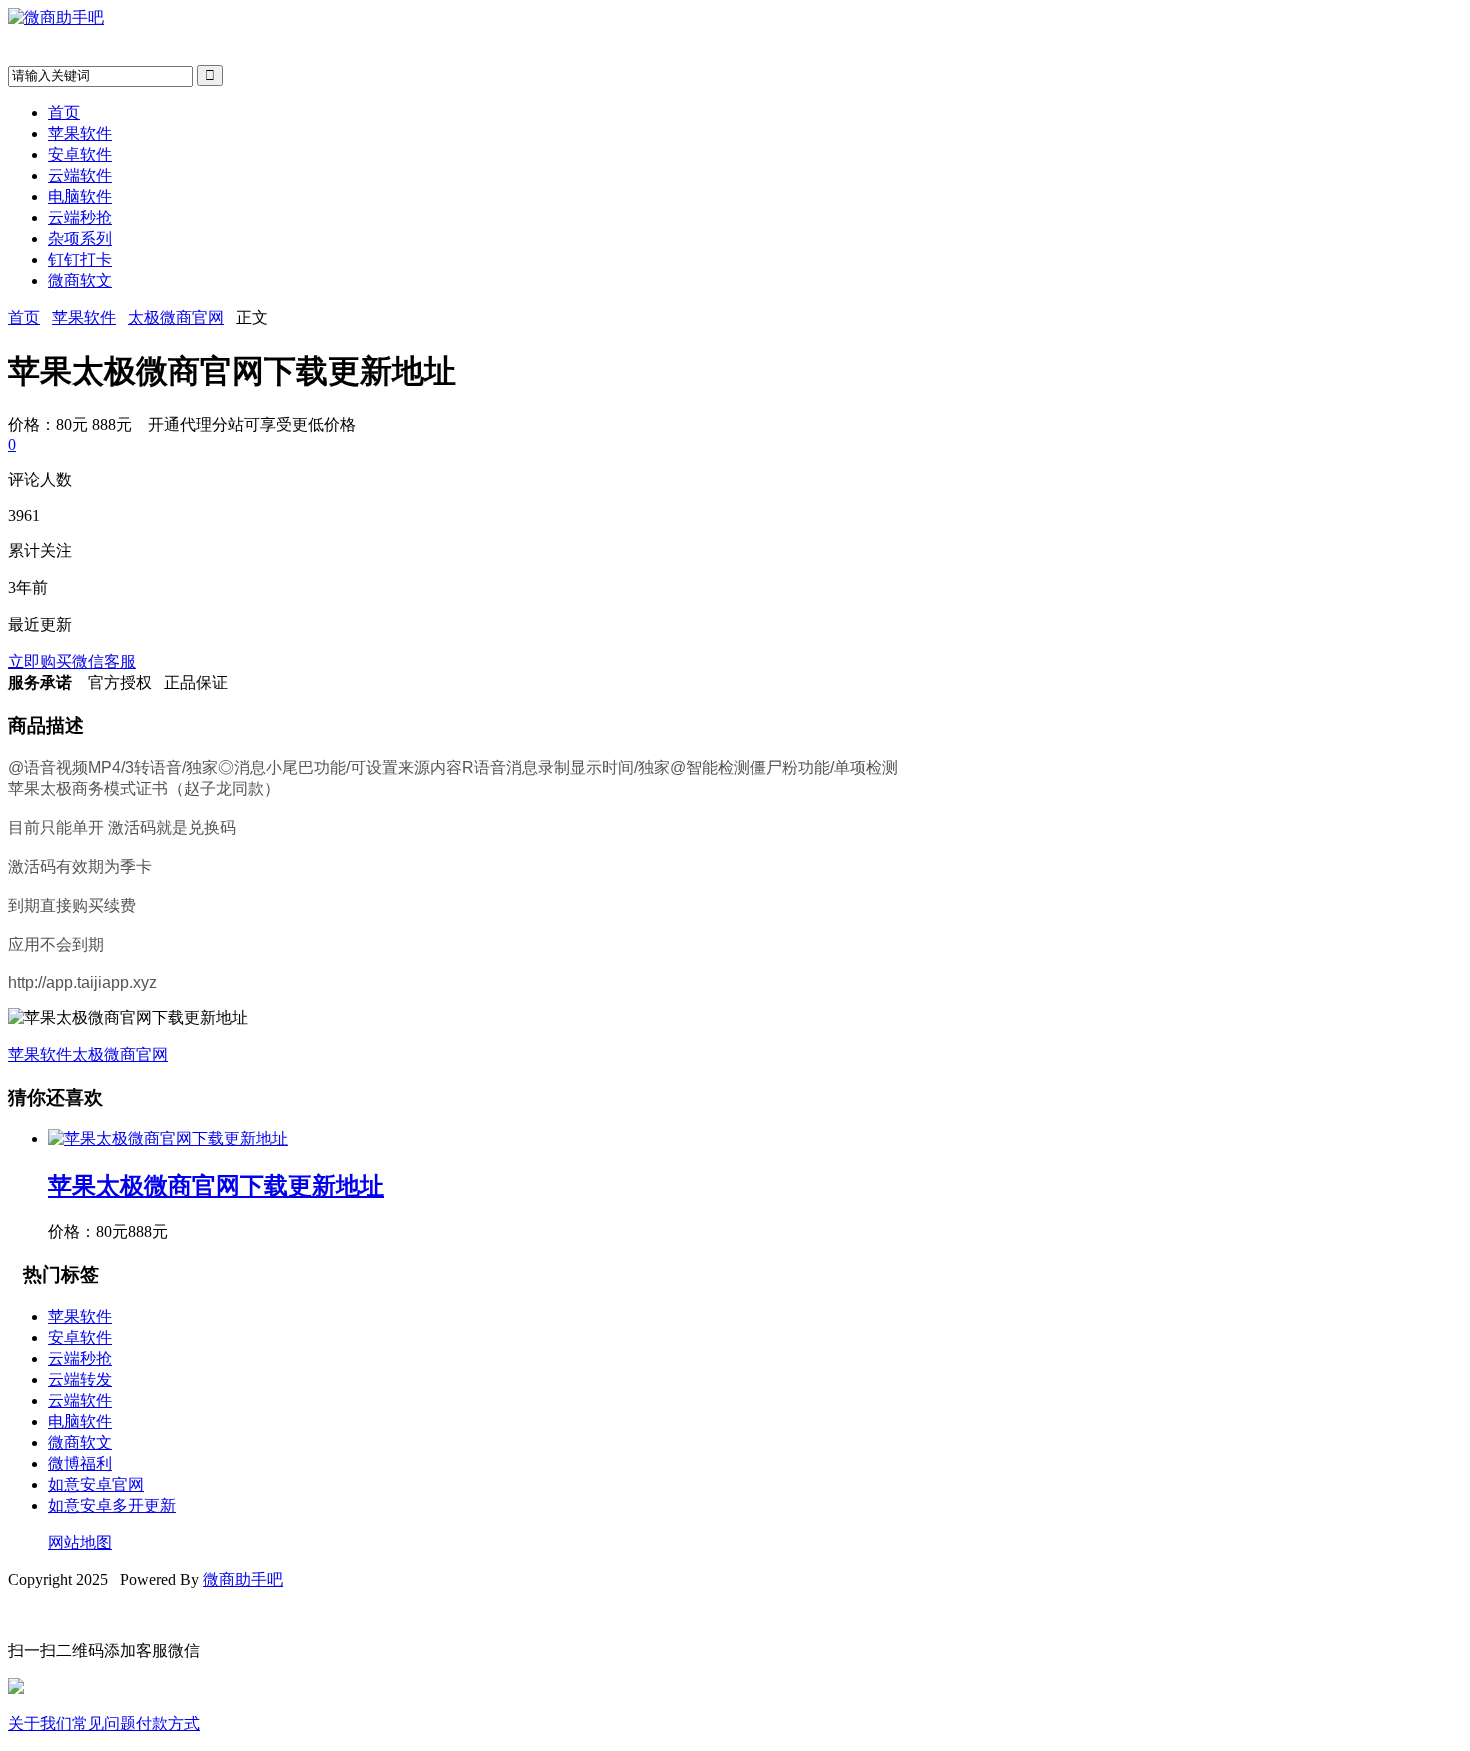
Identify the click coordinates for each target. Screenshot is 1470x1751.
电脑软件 (80, 196)
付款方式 (168, 1723)
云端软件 (80, 175)
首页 (64, 112)
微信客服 (104, 661)
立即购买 (40, 661)
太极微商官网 (176, 317)
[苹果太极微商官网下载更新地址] (168, 1138)
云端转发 (80, 1379)
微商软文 (80, 280)
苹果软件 (80, 133)
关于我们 (40, 1723)
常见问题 (104, 1723)
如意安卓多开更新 (112, 1505)
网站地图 (80, 1542)
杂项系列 (80, 238)
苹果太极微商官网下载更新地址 (216, 1186)
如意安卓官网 (96, 1484)
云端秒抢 (80, 217)
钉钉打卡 (80, 259)
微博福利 (80, 1463)
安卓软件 (80, 154)
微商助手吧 (243, 1579)
